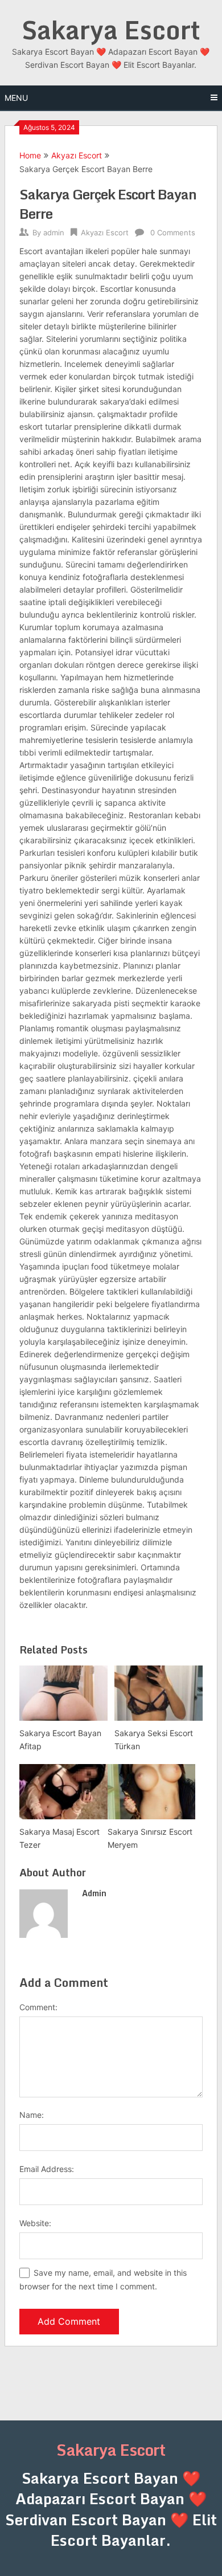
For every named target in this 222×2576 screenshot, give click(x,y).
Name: (32, 2115)
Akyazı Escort (77, 155)
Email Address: (47, 2169)
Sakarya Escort (111, 30)
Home (30, 155)
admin (54, 232)
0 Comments (173, 232)
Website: (35, 2223)
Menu (16, 98)
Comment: (38, 2007)
